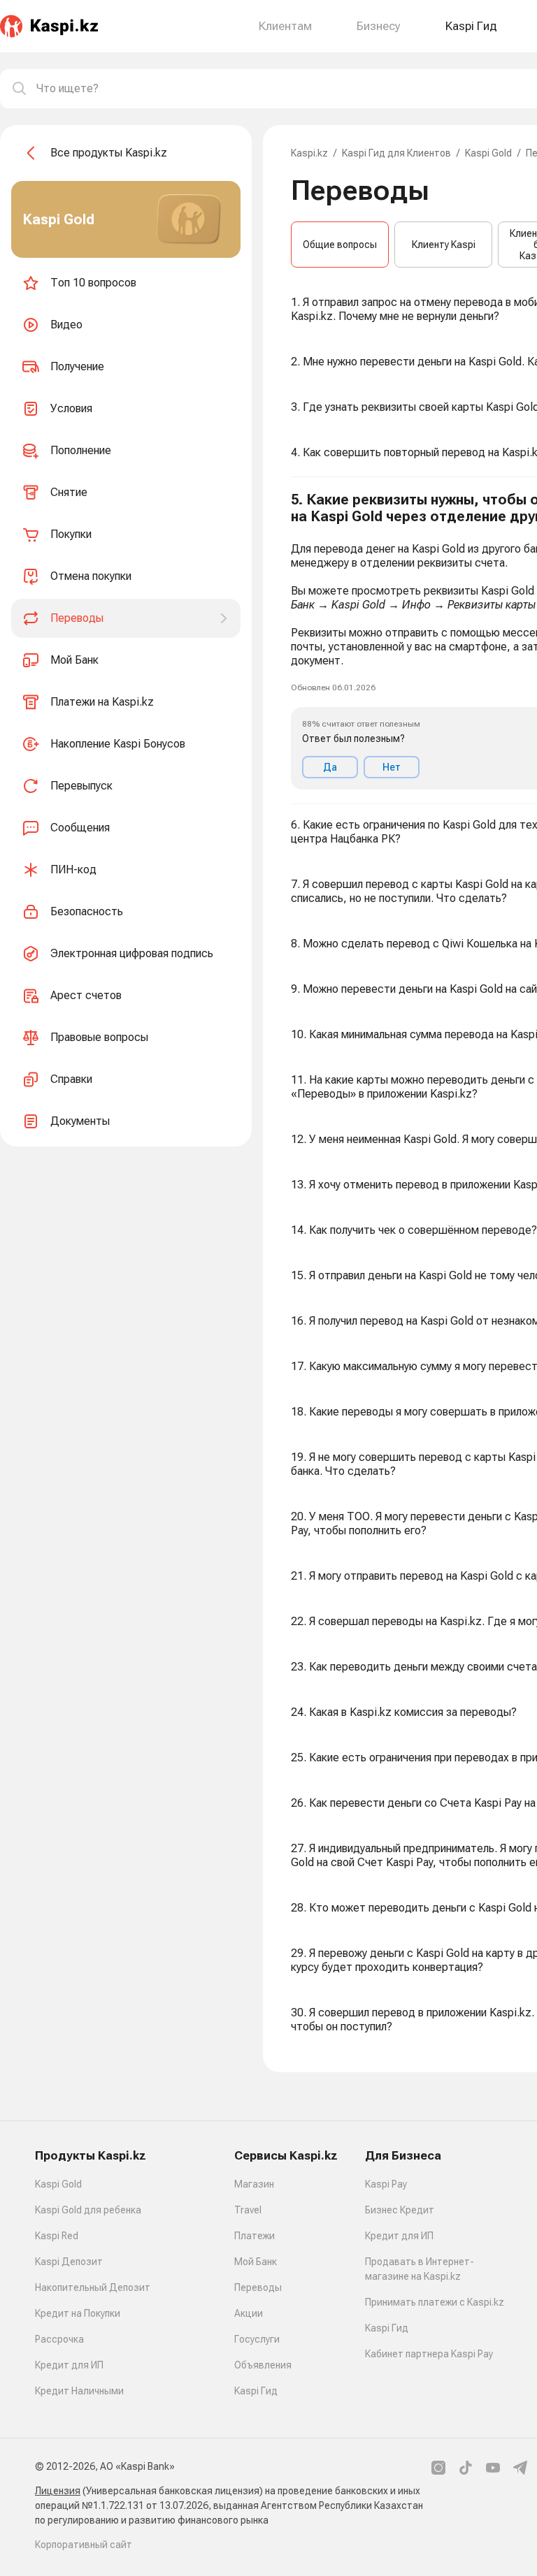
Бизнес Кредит (400, 2210)
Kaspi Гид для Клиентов (396, 153)
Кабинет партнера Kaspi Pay (429, 2354)
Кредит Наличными (79, 2391)
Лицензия (58, 2491)
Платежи (255, 2236)
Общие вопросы (340, 245)
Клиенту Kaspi (444, 245)
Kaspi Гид (256, 2391)
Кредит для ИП (69, 2365)
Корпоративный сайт (84, 2545)
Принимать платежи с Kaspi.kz (435, 2302)
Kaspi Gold (488, 153)
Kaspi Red (57, 2236)
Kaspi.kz (309, 153)
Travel (248, 2210)
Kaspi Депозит (69, 2262)
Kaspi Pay (386, 2184)
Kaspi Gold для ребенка (88, 2210)
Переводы (258, 2287)
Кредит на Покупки (78, 2313)
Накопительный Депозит (93, 2287)
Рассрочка (59, 2339)
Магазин (254, 2184)
